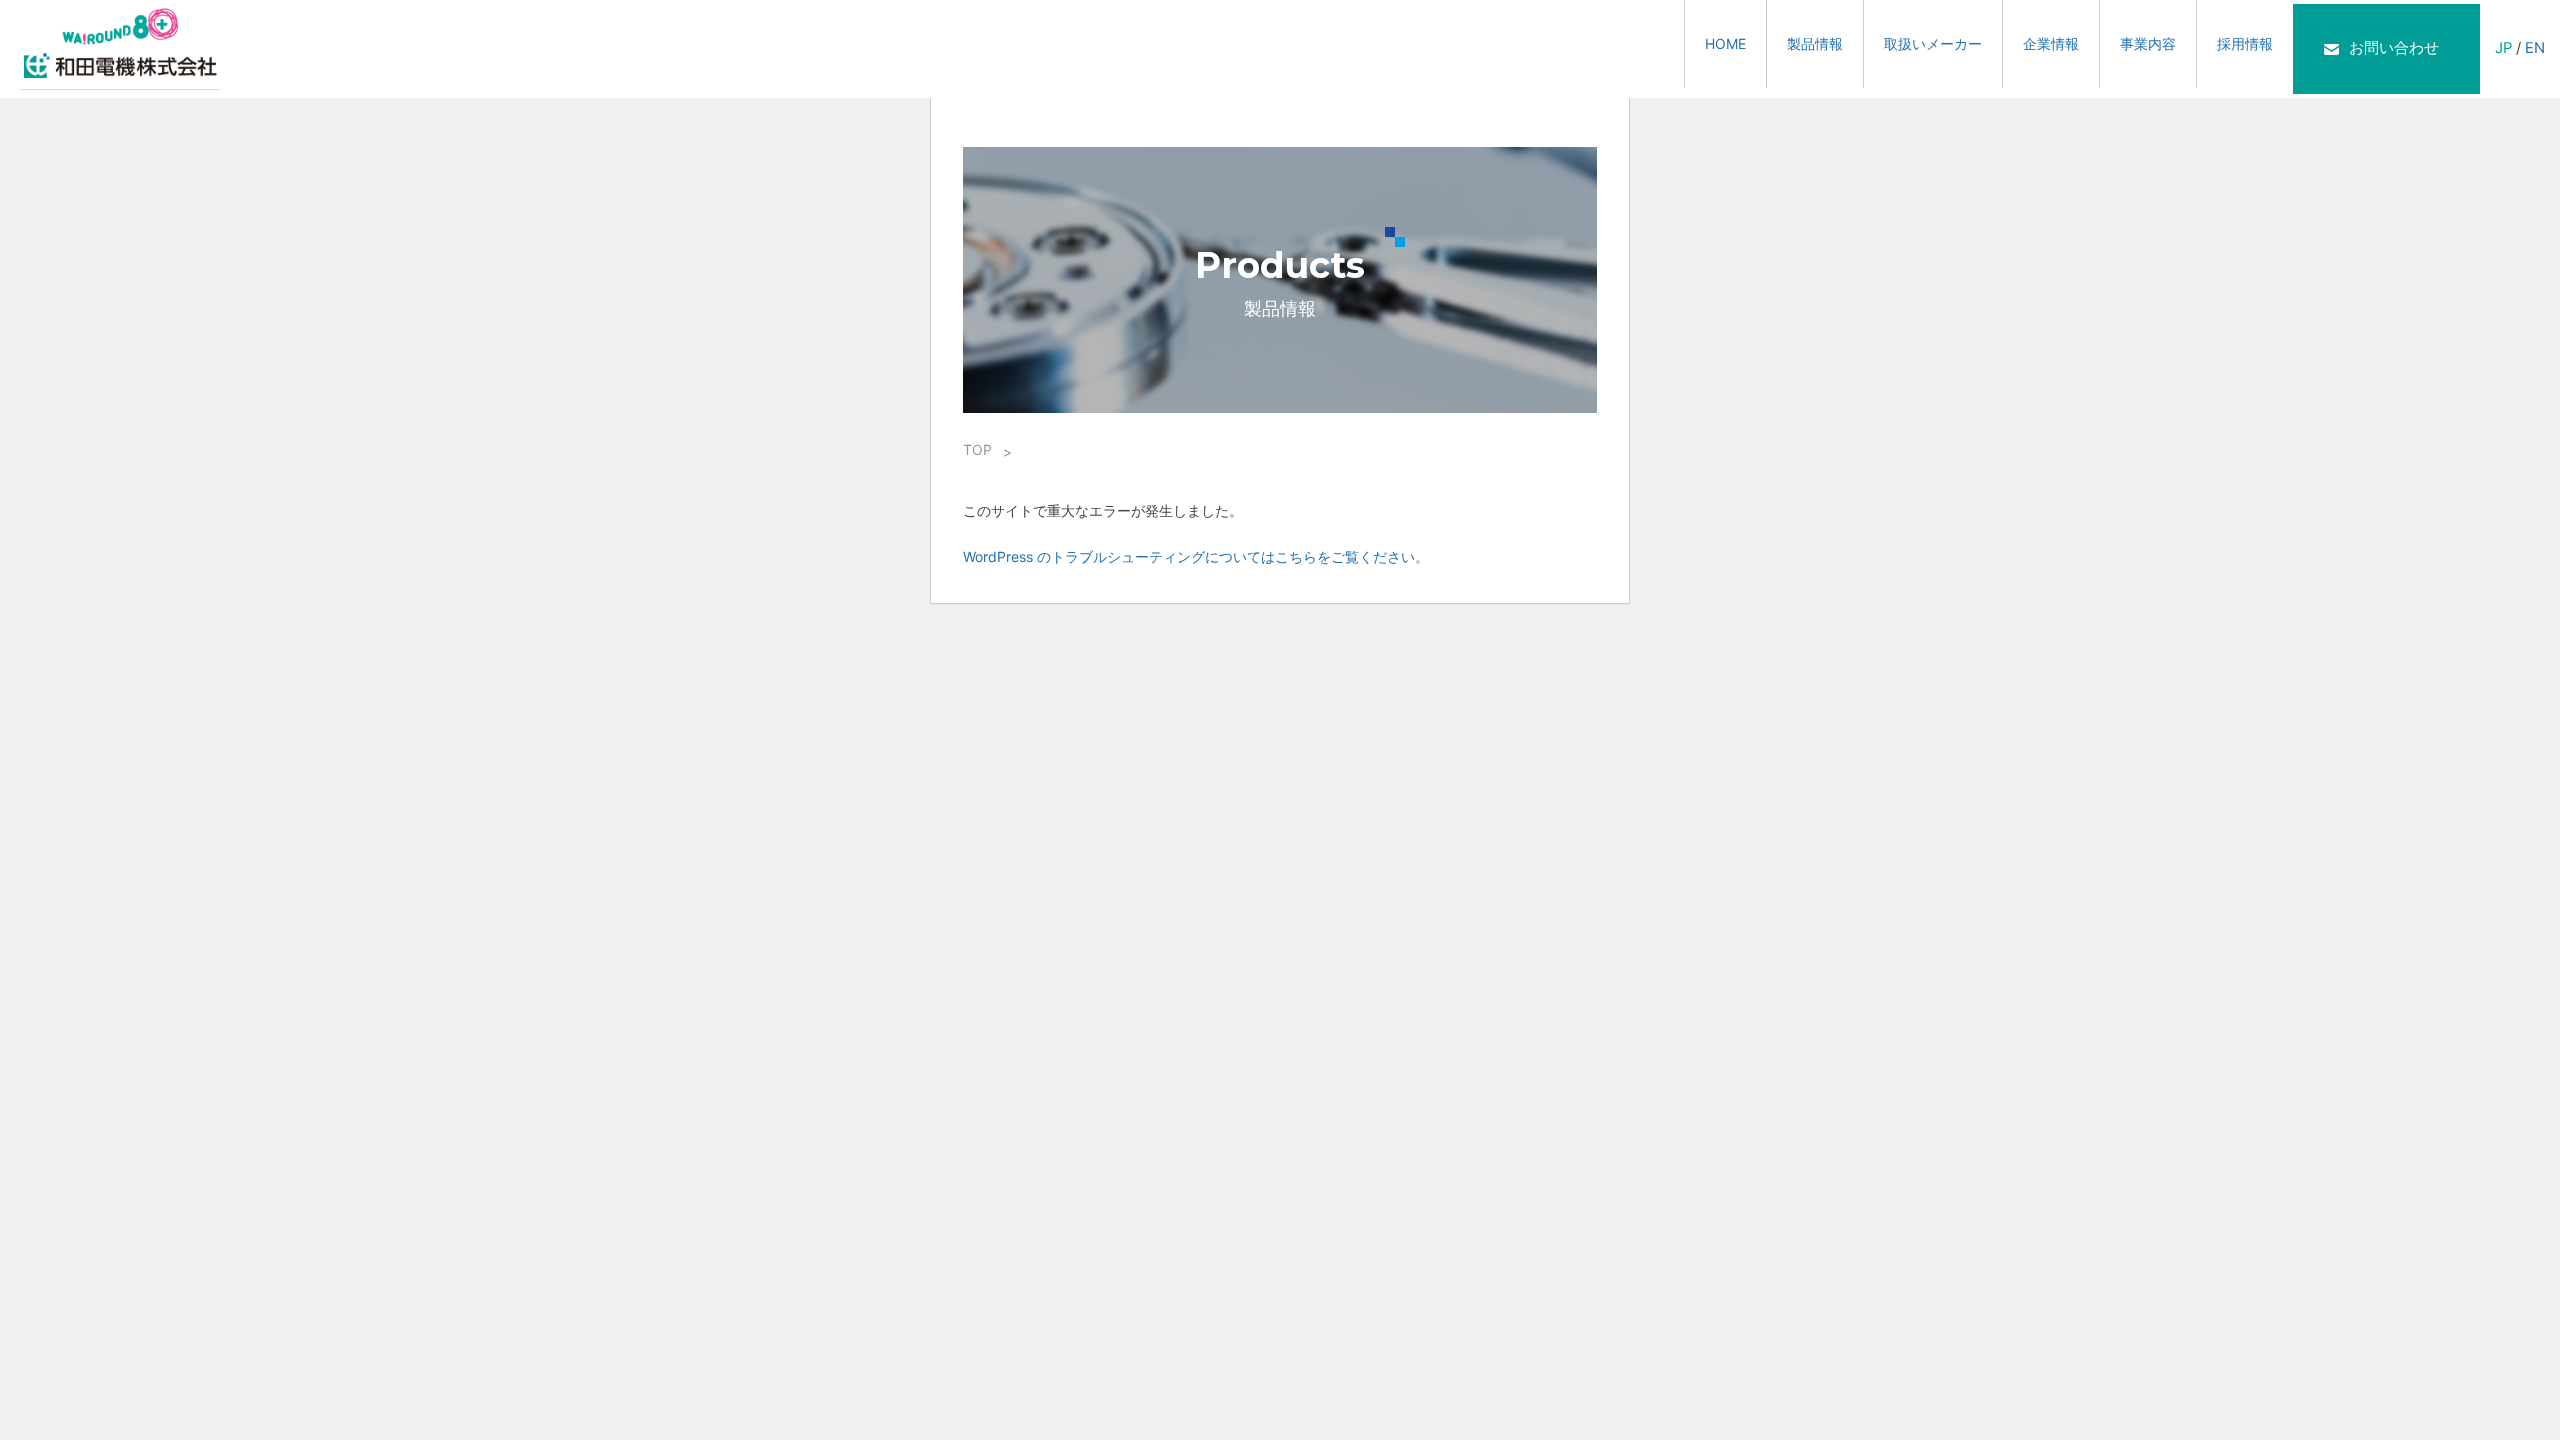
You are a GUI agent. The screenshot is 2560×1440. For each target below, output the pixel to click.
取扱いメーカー (1933, 43)
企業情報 (2051, 43)
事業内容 (2148, 43)
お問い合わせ (2394, 48)
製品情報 (1815, 43)
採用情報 (2245, 43)
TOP (977, 449)
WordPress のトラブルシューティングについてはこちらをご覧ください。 (1196, 556)
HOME (1725, 43)
